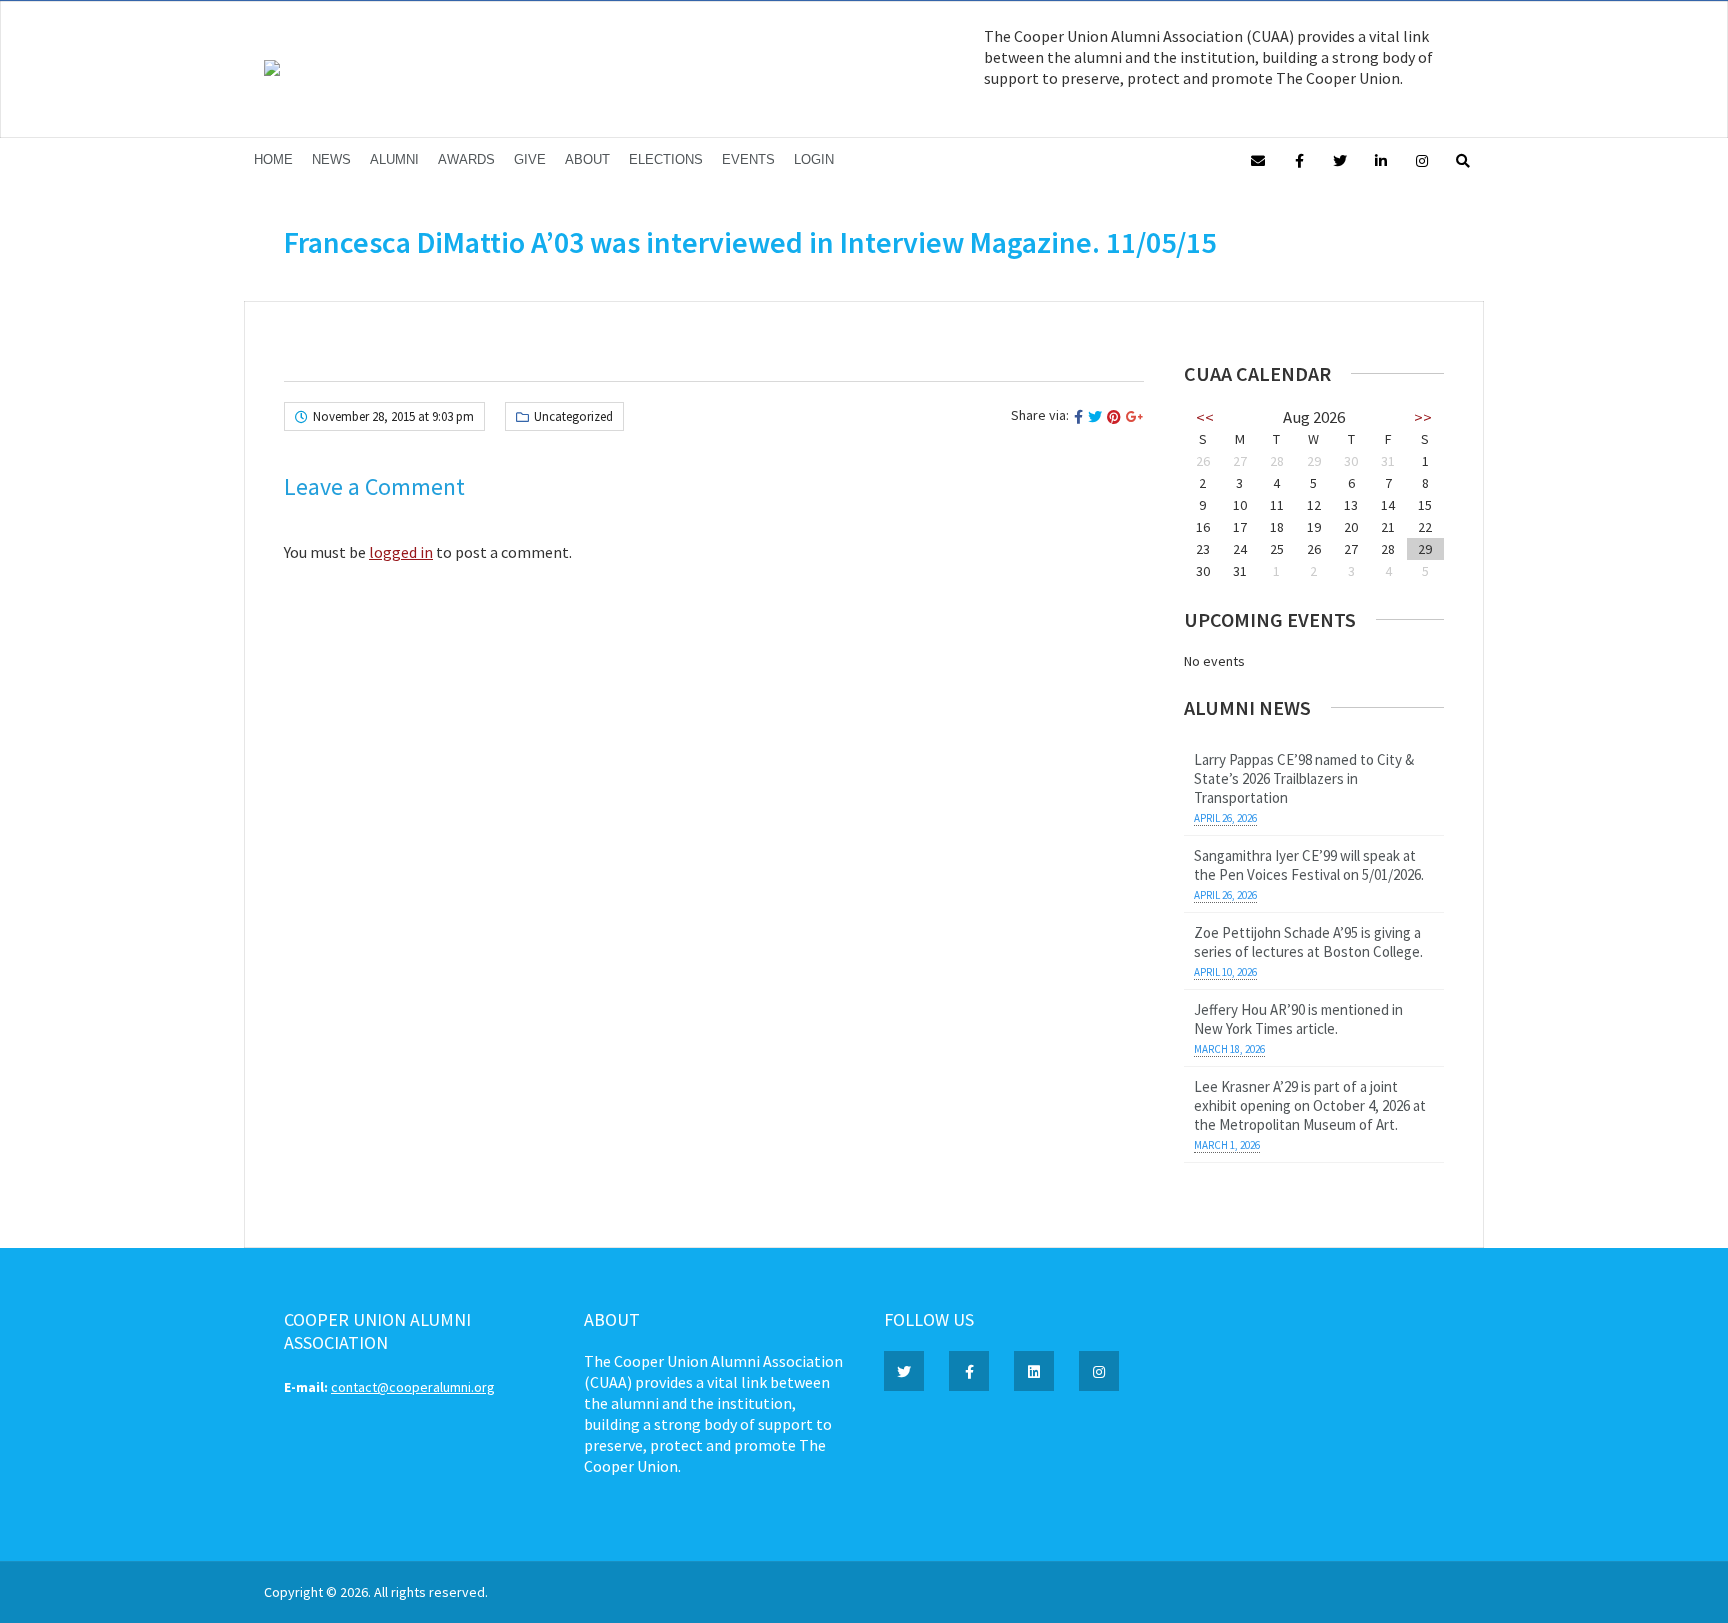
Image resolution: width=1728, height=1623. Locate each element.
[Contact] (1258, 159)
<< (1205, 417)
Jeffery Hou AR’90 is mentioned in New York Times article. (1298, 1019)
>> (1423, 417)
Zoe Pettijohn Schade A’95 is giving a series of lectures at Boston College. (1308, 942)
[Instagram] (1422, 159)
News (331, 159)
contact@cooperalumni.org (413, 1387)
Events (748, 159)
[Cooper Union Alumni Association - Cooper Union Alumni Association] (272, 71)
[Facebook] (1299, 159)
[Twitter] (1340, 159)
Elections (666, 159)
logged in (401, 552)
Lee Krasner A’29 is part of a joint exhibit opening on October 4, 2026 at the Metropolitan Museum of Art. (1310, 1105)
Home (273, 159)
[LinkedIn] (1381, 159)
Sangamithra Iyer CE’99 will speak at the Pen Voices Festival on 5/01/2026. (1309, 865)
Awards (466, 159)
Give (530, 159)
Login (814, 159)
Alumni (394, 159)
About (587, 159)
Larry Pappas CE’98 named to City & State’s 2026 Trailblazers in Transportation (1304, 778)
